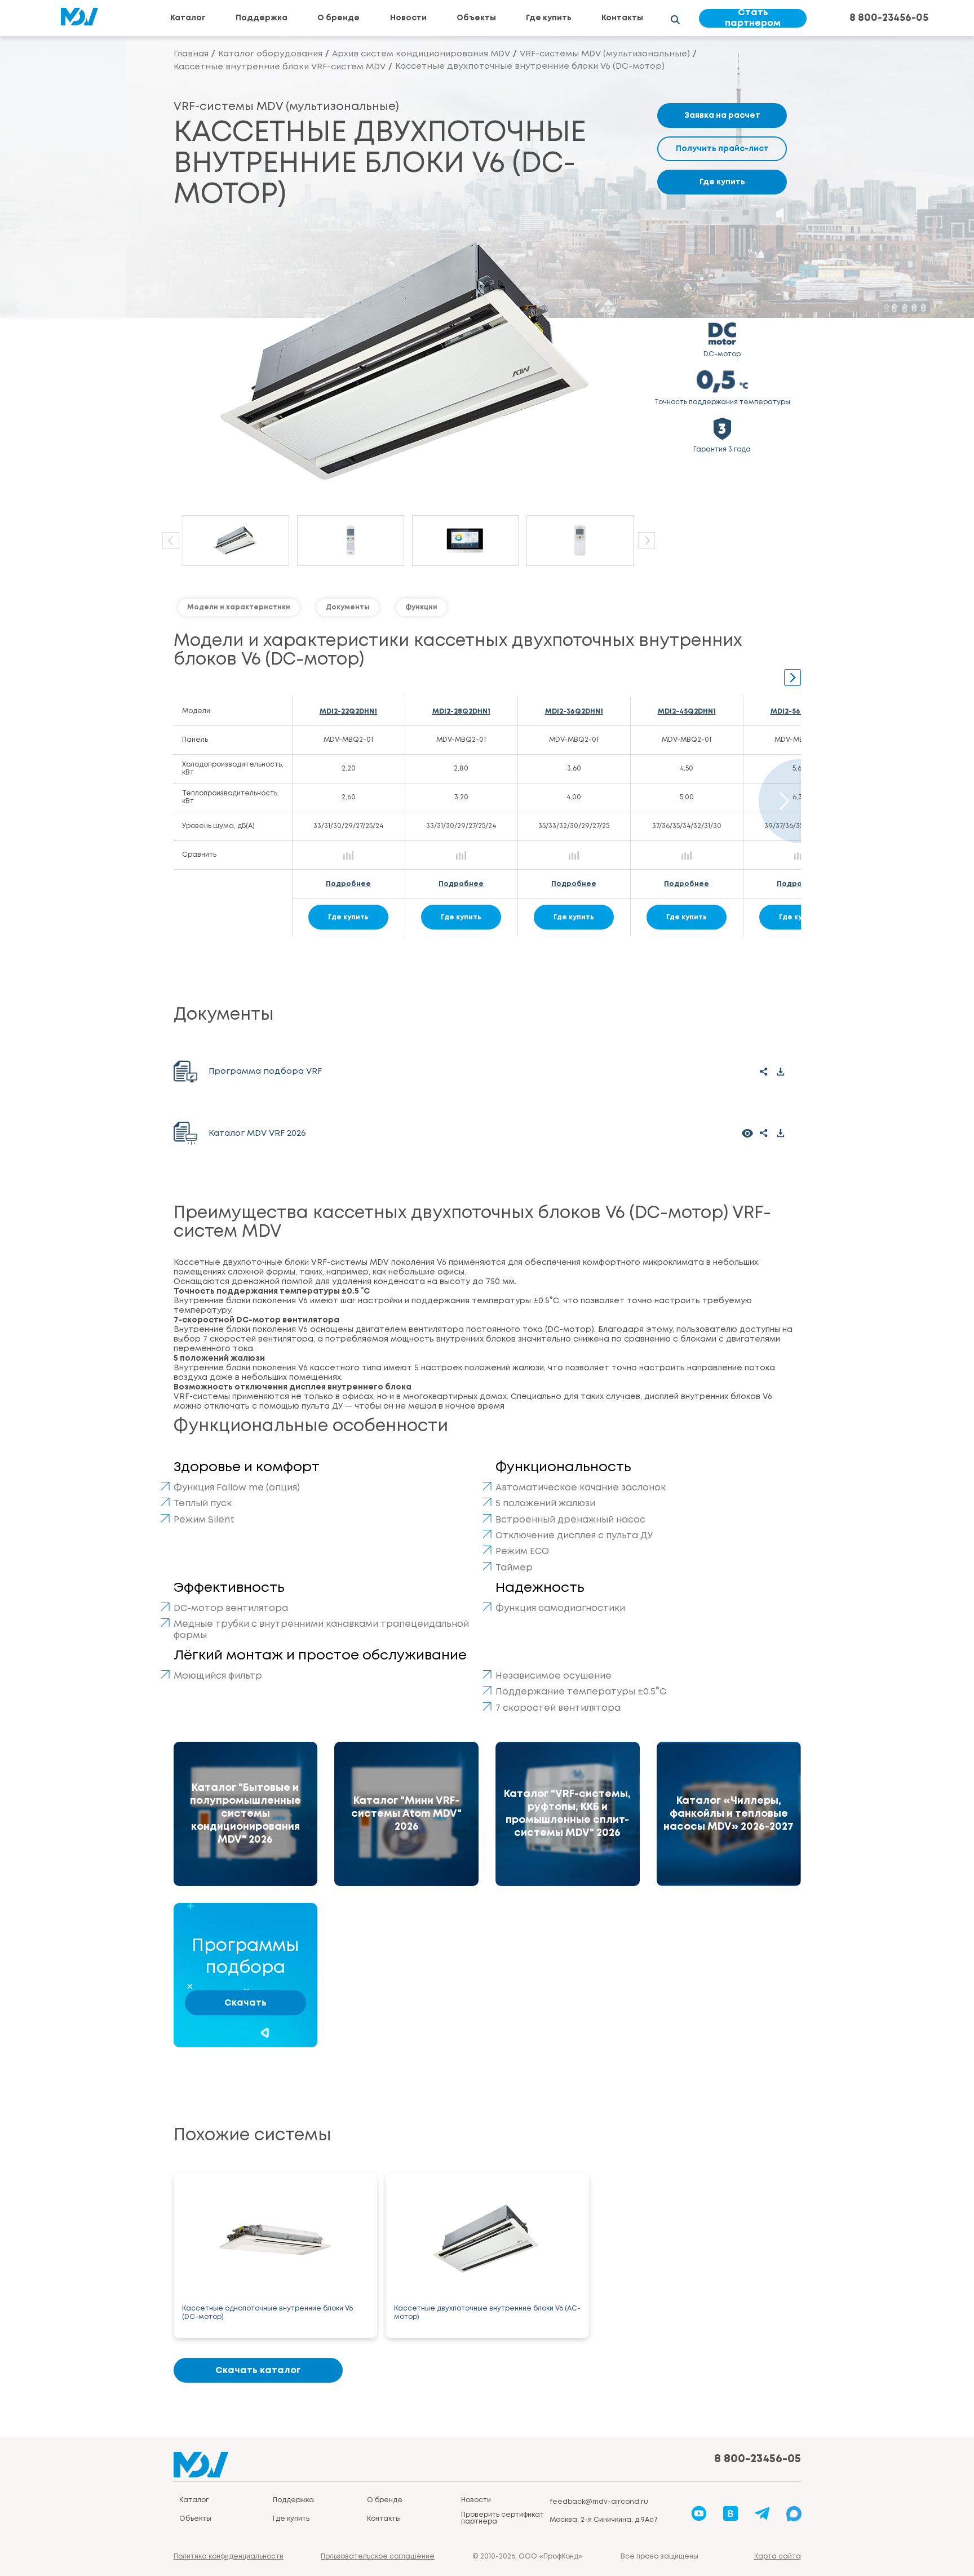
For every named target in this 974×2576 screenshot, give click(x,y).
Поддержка (262, 18)
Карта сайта (778, 2557)
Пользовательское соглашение (378, 2557)
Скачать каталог (258, 2371)
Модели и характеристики (239, 607)
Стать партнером (753, 18)
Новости (408, 18)
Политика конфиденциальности (229, 2557)
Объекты (476, 18)
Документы (348, 607)
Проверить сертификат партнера (503, 2518)
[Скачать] (781, 1072)
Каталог (188, 18)
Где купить (549, 18)
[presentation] (171, 541)
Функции (421, 607)
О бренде (338, 18)
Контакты (622, 18)
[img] (246, 1814)
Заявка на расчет (722, 116)
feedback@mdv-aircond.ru (599, 2502)
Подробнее (348, 884)
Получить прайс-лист (722, 149)
